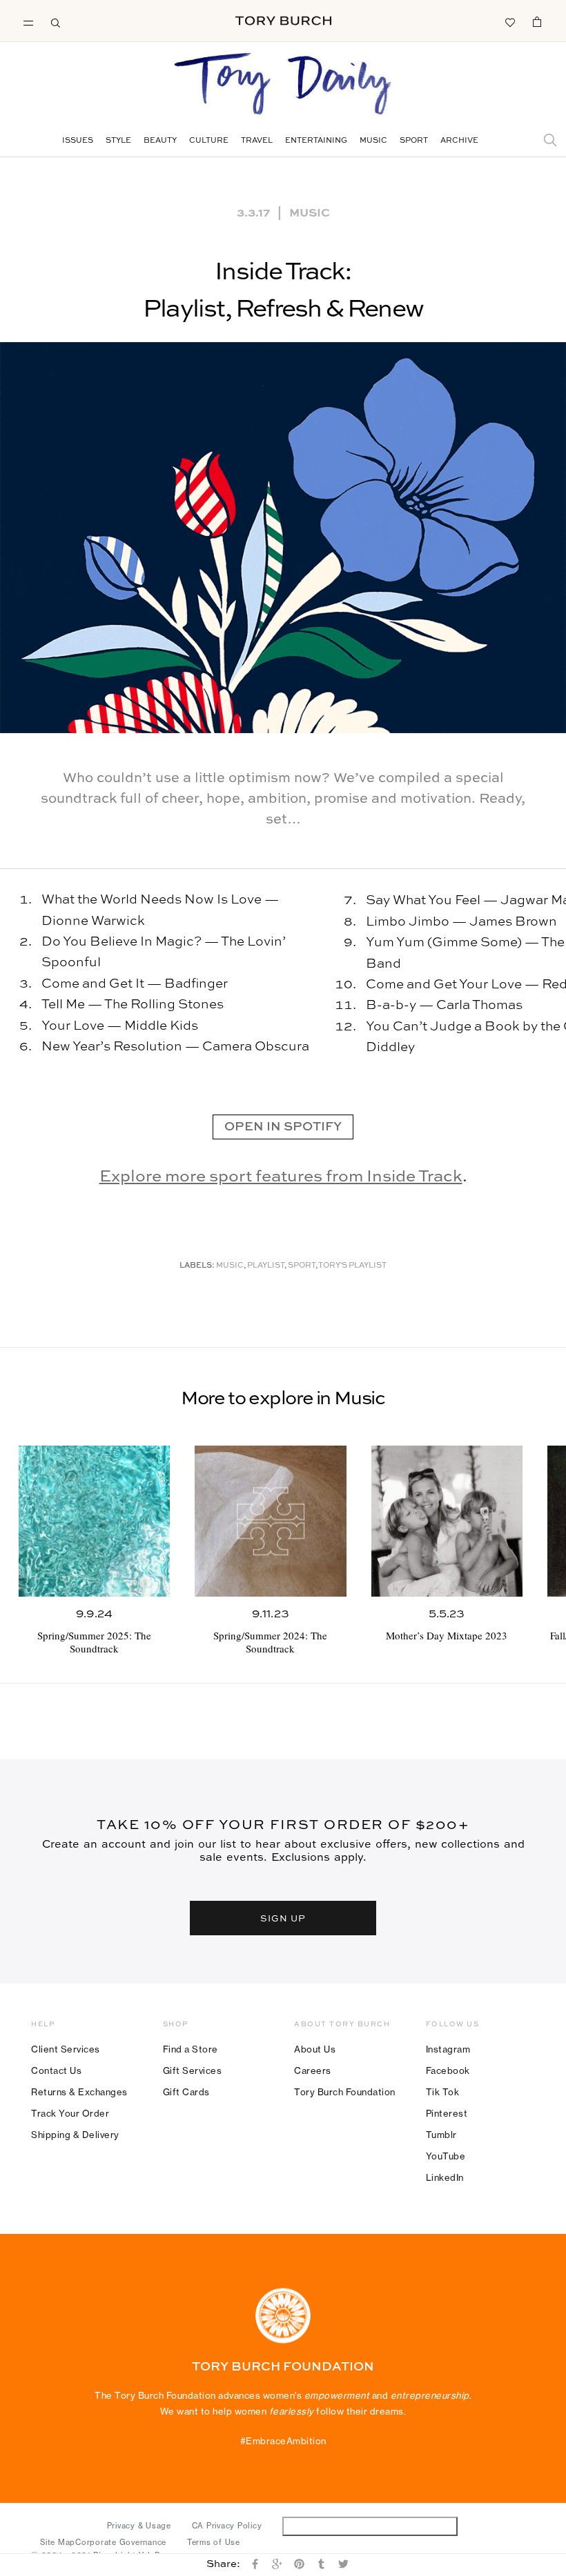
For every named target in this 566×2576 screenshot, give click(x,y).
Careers (313, 2070)
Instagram (448, 2049)
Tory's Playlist (352, 1266)
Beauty (160, 141)
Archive (459, 141)
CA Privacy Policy (227, 2526)
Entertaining (316, 141)
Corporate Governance (121, 2542)
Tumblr (441, 2135)
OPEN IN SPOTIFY (283, 1127)
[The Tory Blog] (283, 85)
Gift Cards (186, 2092)
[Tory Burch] (283, 21)
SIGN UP (283, 1918)
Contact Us (56, 2070)
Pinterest (447, 2113)
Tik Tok (443, 2092)
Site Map (58, 2542)
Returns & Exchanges (79, 2092)
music (230, 1266)
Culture (209, 141)
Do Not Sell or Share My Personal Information (370, 2526)
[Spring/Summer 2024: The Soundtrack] (270, 1521)
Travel (257, 141)
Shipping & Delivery (75, 2135)
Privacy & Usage (139, 2526)
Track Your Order (70, 2113)
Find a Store (191, 2049)
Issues (78, 141)
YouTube (446, 2156)
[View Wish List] (509, 21)
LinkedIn (445, 2177)
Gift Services (193, 2070)
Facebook (448, 2070)
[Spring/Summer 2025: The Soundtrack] (94, 1521)
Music (373, 141)
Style (118, 141)
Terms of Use (214, 2542)
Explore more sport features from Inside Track (281, 1177)
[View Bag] (537, 21)
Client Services (66, 2049)
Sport (414, 141)
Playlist (266, 1266)
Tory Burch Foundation (345, 2092)
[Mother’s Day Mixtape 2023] (447, 1521)
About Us (315, 2049)
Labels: (197, 1266)
